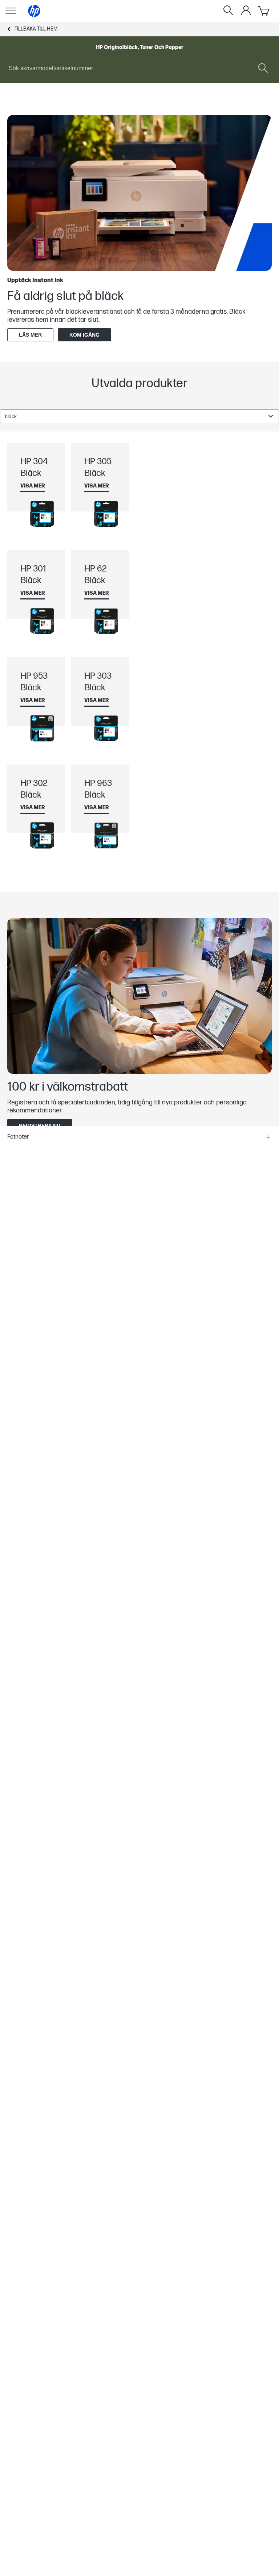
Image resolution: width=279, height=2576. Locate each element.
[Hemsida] (34, 11)
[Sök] (228, 11)
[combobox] (139, 416)
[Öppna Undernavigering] (11, 11)
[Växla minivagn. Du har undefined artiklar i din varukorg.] (264, 11)
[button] (139, 1137)
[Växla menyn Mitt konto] (246, 10)
